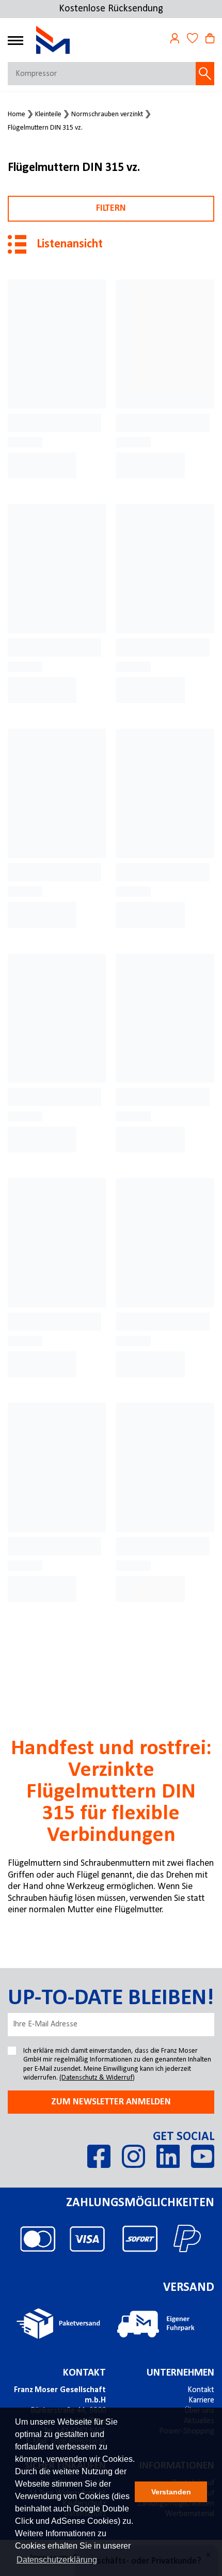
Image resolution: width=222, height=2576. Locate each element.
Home (17, 115)
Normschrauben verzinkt (107, 115)
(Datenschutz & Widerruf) (97, 2078)
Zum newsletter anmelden (111, 2102)
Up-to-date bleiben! (111, 1999)
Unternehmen (180, 2373)
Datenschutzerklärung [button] (57, 2560)
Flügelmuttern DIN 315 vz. (45, 128)
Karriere (201, 2400)
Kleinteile (48, 115)
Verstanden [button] (171, 2492)
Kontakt (84, 2373)
